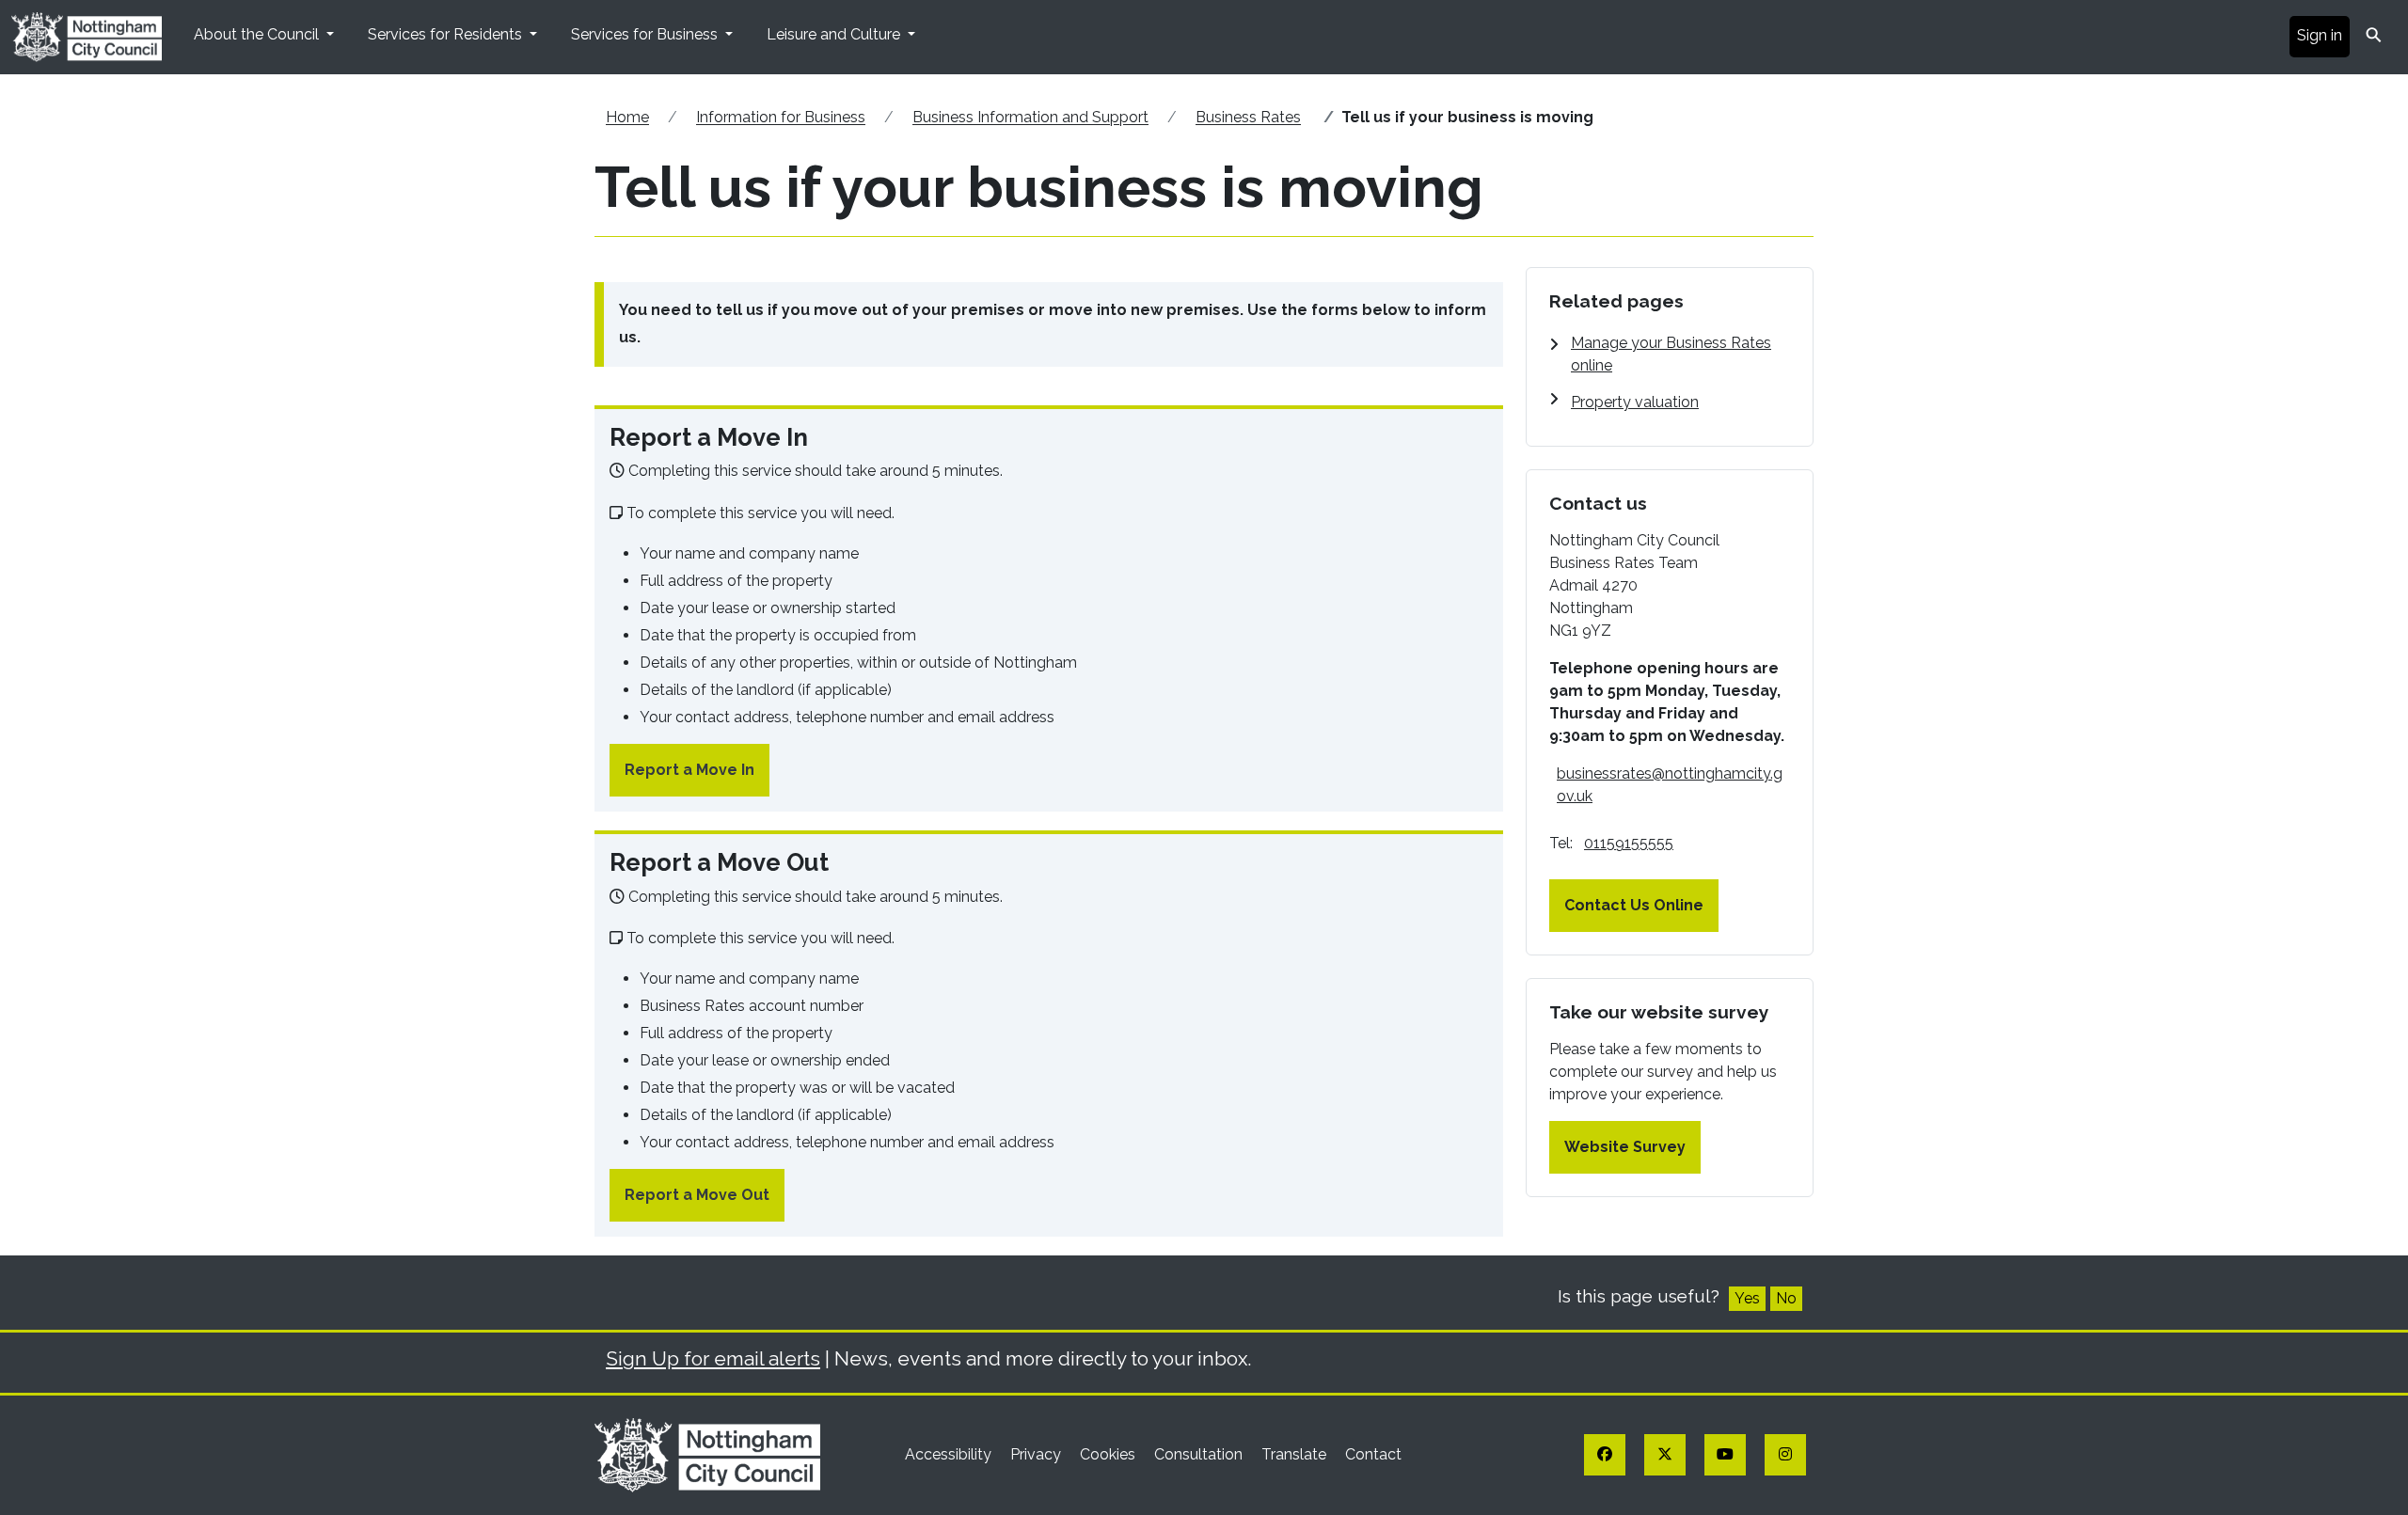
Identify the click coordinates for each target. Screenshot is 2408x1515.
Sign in (2320, 35)
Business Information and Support (1030, 117)
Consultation (1200, 1454)
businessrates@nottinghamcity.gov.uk (1670, 785)
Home (627, 117)
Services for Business (646, 34)
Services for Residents (447, 34)
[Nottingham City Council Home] (707, 1453)
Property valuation (1635, 402)
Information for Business (781, 117)
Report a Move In (689, 770)
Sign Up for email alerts (713, 1358)
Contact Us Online (1634, 905)
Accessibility (950, 1454)
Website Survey (1625, 1147)
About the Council (258, 34)
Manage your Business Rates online (1671, 354)
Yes (1747, 1298)
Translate (1296, 1454)
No (1786, 1298)
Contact (1373, 1454)
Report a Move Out (697, 1195)
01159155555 (1629, 843)
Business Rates (1248, 117)
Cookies (1109, 1454)
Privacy (1038, 1454)
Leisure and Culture (835, 34)
